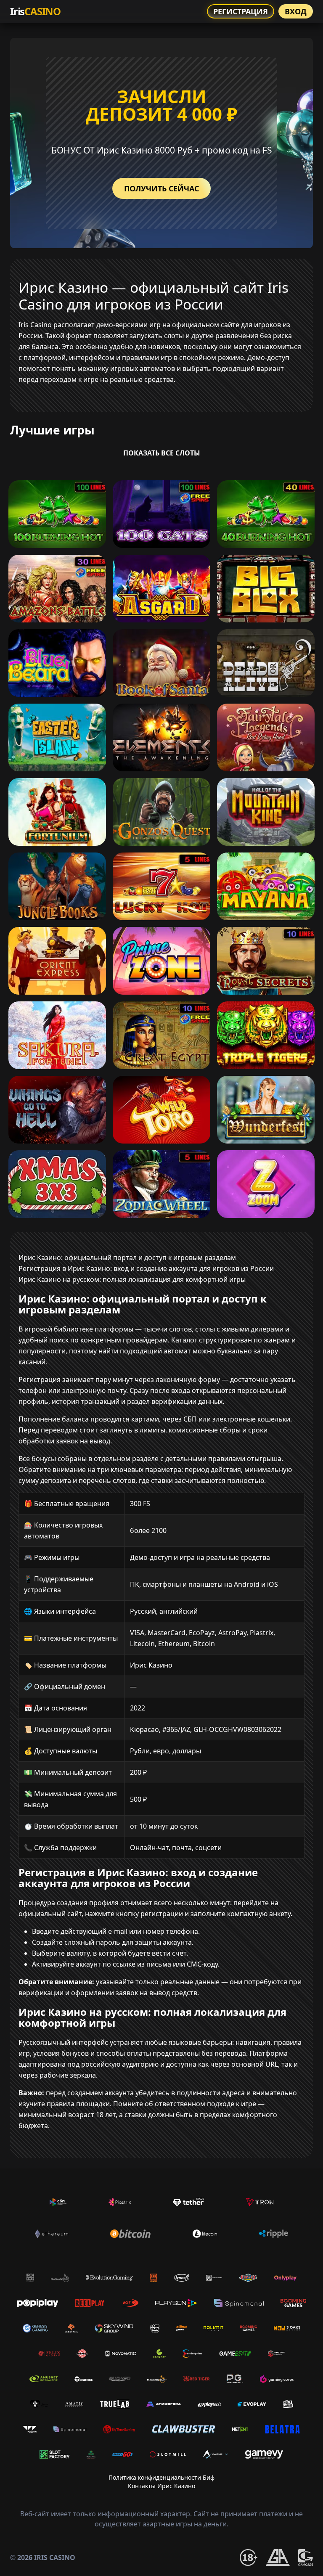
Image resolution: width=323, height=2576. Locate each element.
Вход (296, 11)
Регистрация (241, 11)
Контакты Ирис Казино (161, 2486)
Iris (35, 11)
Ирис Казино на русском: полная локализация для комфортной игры (132, 1279)
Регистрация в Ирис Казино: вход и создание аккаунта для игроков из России (146, 1268)
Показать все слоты (162, 453)
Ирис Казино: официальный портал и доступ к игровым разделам (127, 1258)
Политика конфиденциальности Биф (161, 2477)
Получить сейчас (161, 188)
